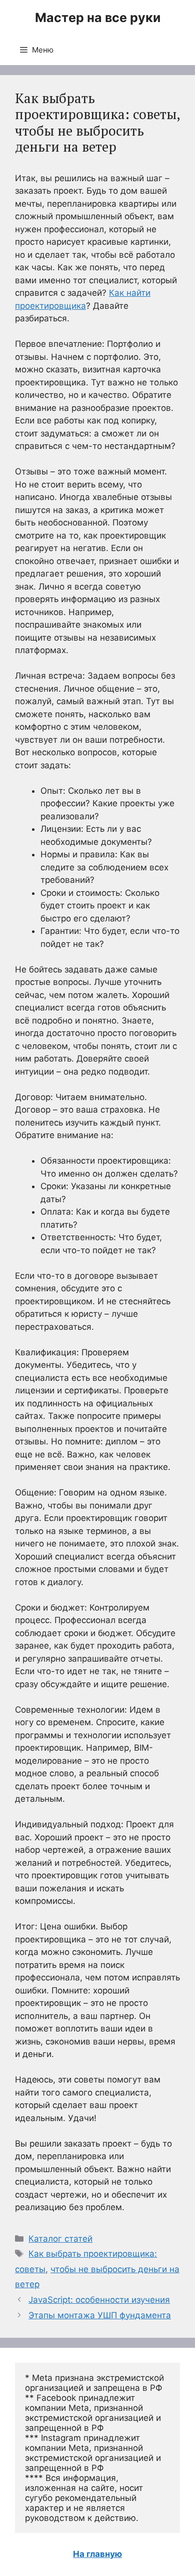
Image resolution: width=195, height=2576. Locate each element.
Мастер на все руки (98, 18)
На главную (97, 2554)
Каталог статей (60, 2239)
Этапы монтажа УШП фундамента (100, 2315)
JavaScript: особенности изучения (99, 2300)
